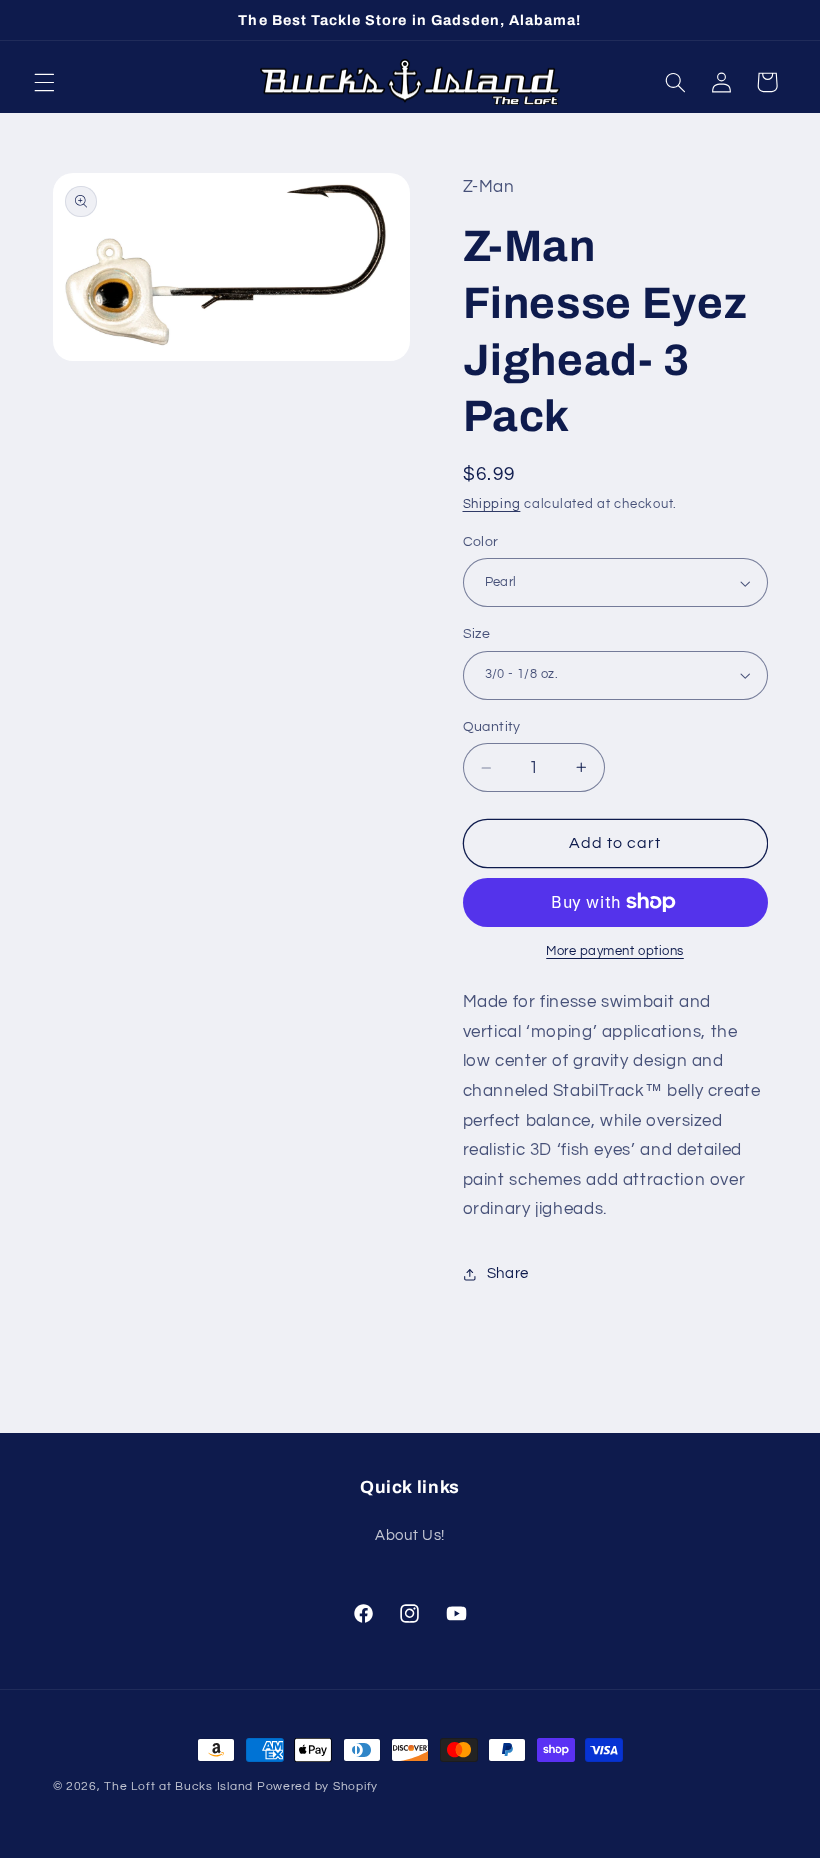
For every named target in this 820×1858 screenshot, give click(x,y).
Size (477, 634)
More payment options (615, 951)
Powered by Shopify (317, 1786)
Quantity (492, 727)
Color (481, 542)
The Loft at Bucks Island (178, 1786)
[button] (44, 82)
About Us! (410, 1535)
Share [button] (508, 1273)
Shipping (492, 504)
